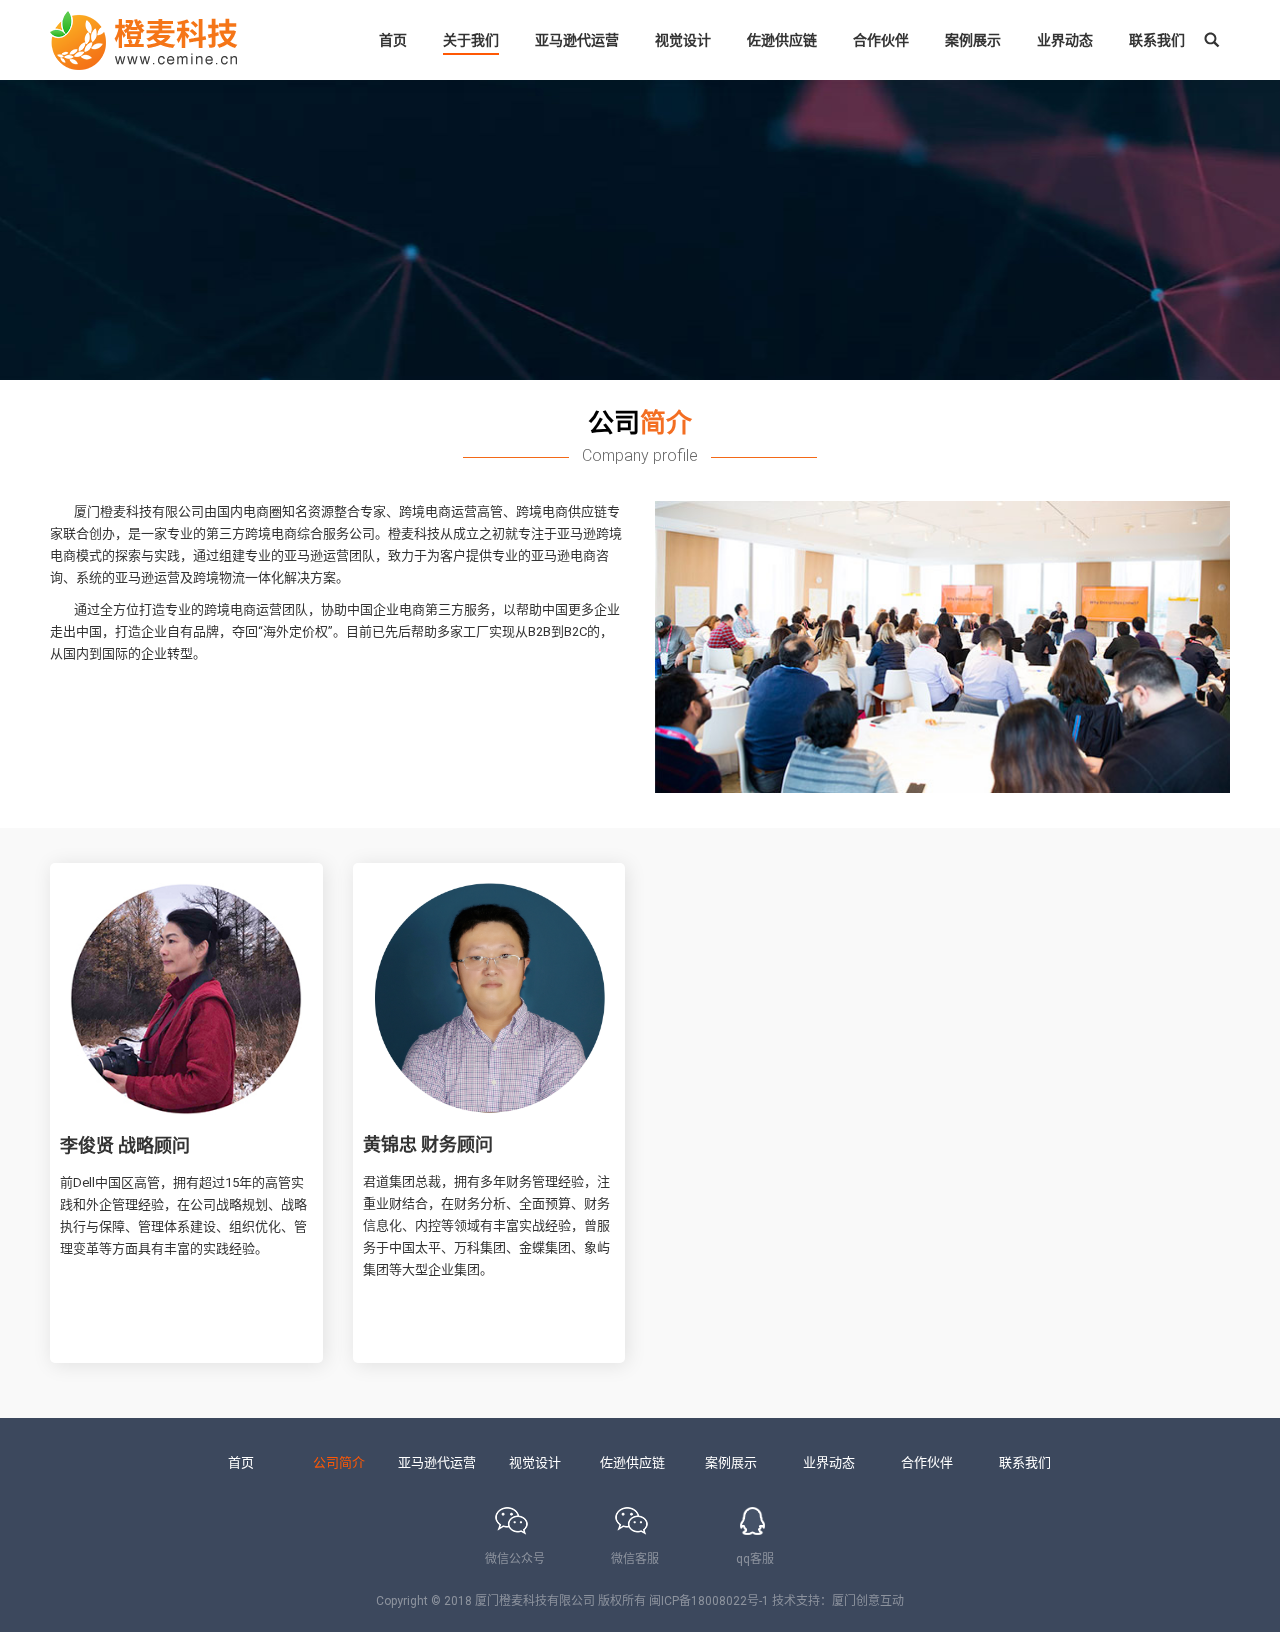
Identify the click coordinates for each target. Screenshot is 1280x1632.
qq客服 (755, 1559)
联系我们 (1025, 1462)
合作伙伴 (927, 1462)
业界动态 (829, 1462)
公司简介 (339, 1462)
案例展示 (731, 1462)
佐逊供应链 (632, 1462)
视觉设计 (535, 1462)
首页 (241, 1462)
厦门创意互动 (868, 1601)
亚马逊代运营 (437, 1462)
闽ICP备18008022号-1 (709, 1601)
